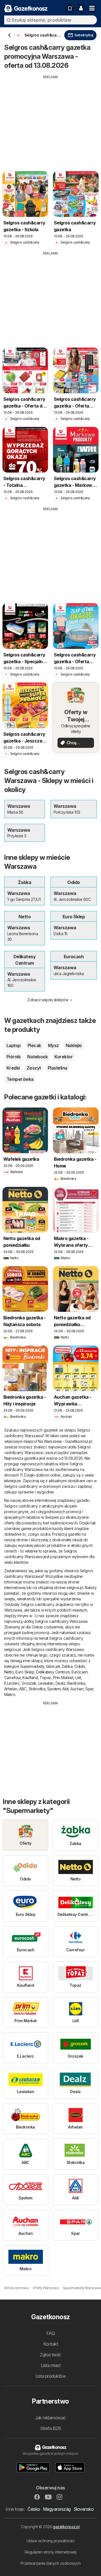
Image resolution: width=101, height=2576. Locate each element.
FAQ (50, 2333)
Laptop (14, 1045)
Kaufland (30, 1678)
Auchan (77, 1689)
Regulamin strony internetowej (50, 2552)
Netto (9, 1672)
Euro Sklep (25, 1672)
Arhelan (11, 1689)
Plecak (34, 1045)
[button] (81, 8)
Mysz (53, 1045)
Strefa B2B (51, 2428)
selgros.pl (75, 1588)
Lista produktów (50, 2376)
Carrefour (12, 1678)
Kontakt (50, 2344)
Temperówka (20, 1079)
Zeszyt (34, 1068)
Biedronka (76, 1683)
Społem (54, 1689)
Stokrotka (37, 1689)
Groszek (29, 1683)
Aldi (65, 1689)
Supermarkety (32, 1666)
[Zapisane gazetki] (70, 8)
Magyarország (57, 2509)
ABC (23, 1689)
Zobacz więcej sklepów (48, 1000)
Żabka (67, 1666)
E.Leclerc (12, 1683)
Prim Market (63, 1678)
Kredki (13, 1068)
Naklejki (74, 1045)
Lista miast (50, 2365)
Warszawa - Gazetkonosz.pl (68, 1441)
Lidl (78, 1678)
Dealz (60, 1683)
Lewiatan (46, 1683)
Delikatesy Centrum (53, 1672)
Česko (34, 2509)
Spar (89, 1689)
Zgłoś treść (50, 2355)
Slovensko (84, 2509)
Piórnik (13, 1057)
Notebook (37, 1057)
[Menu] (92, 8)
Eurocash (80, 1672)
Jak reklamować (50, 2418)
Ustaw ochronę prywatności (50, 2541)
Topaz (45, 1678)
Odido (80, 1666)
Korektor (64, 1057)
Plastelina (58, 1068)
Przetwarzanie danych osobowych (51, 2563)
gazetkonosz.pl (66, 2527)
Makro (10, 1694)
